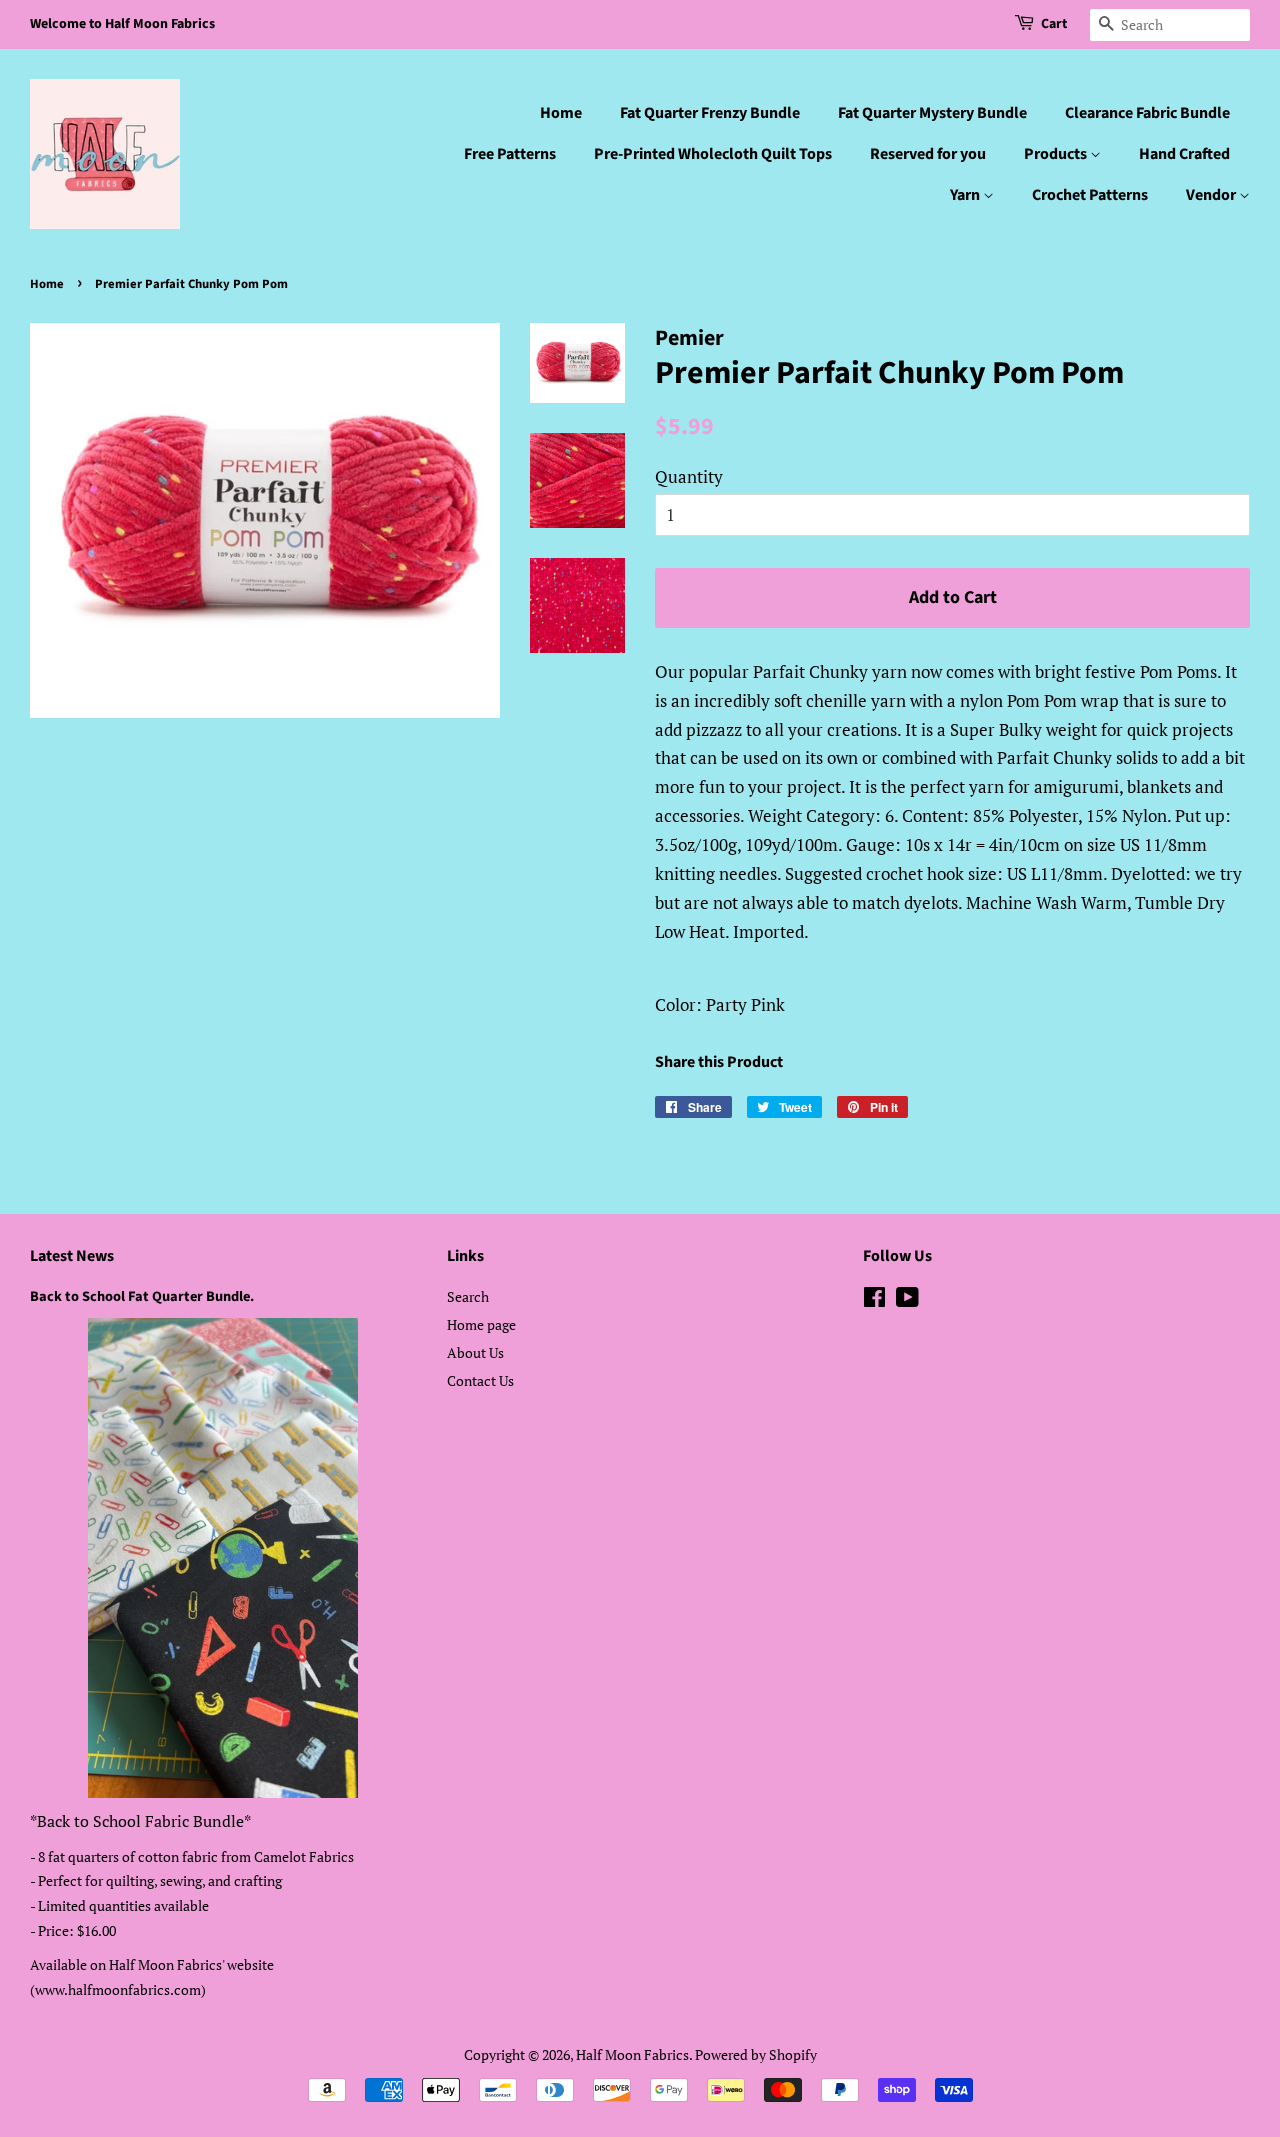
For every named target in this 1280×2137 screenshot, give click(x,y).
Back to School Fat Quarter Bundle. (142, 1296)
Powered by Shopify (756, 2054)
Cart (1054, 24)
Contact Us (480, 1380)
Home (561, 113)
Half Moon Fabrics (632, 2054)
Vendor (1212, 195)
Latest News (72, 1256)
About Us (475, 1352)
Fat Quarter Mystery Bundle (932, 113)
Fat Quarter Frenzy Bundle (710, 113)
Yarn (966, 195)
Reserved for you (928, 154)
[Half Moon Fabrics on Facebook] (874, 1300)
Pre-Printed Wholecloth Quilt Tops (713, 154)
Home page (481, 1324)
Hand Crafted (1184, 154)
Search (468, 1296)
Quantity (689, 476)
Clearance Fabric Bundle (1147, 113)
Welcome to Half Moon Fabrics (122, 24)
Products (1057, 154)
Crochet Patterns (1090, 195)
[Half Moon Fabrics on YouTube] (907, 1300)
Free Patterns (510, 154)
